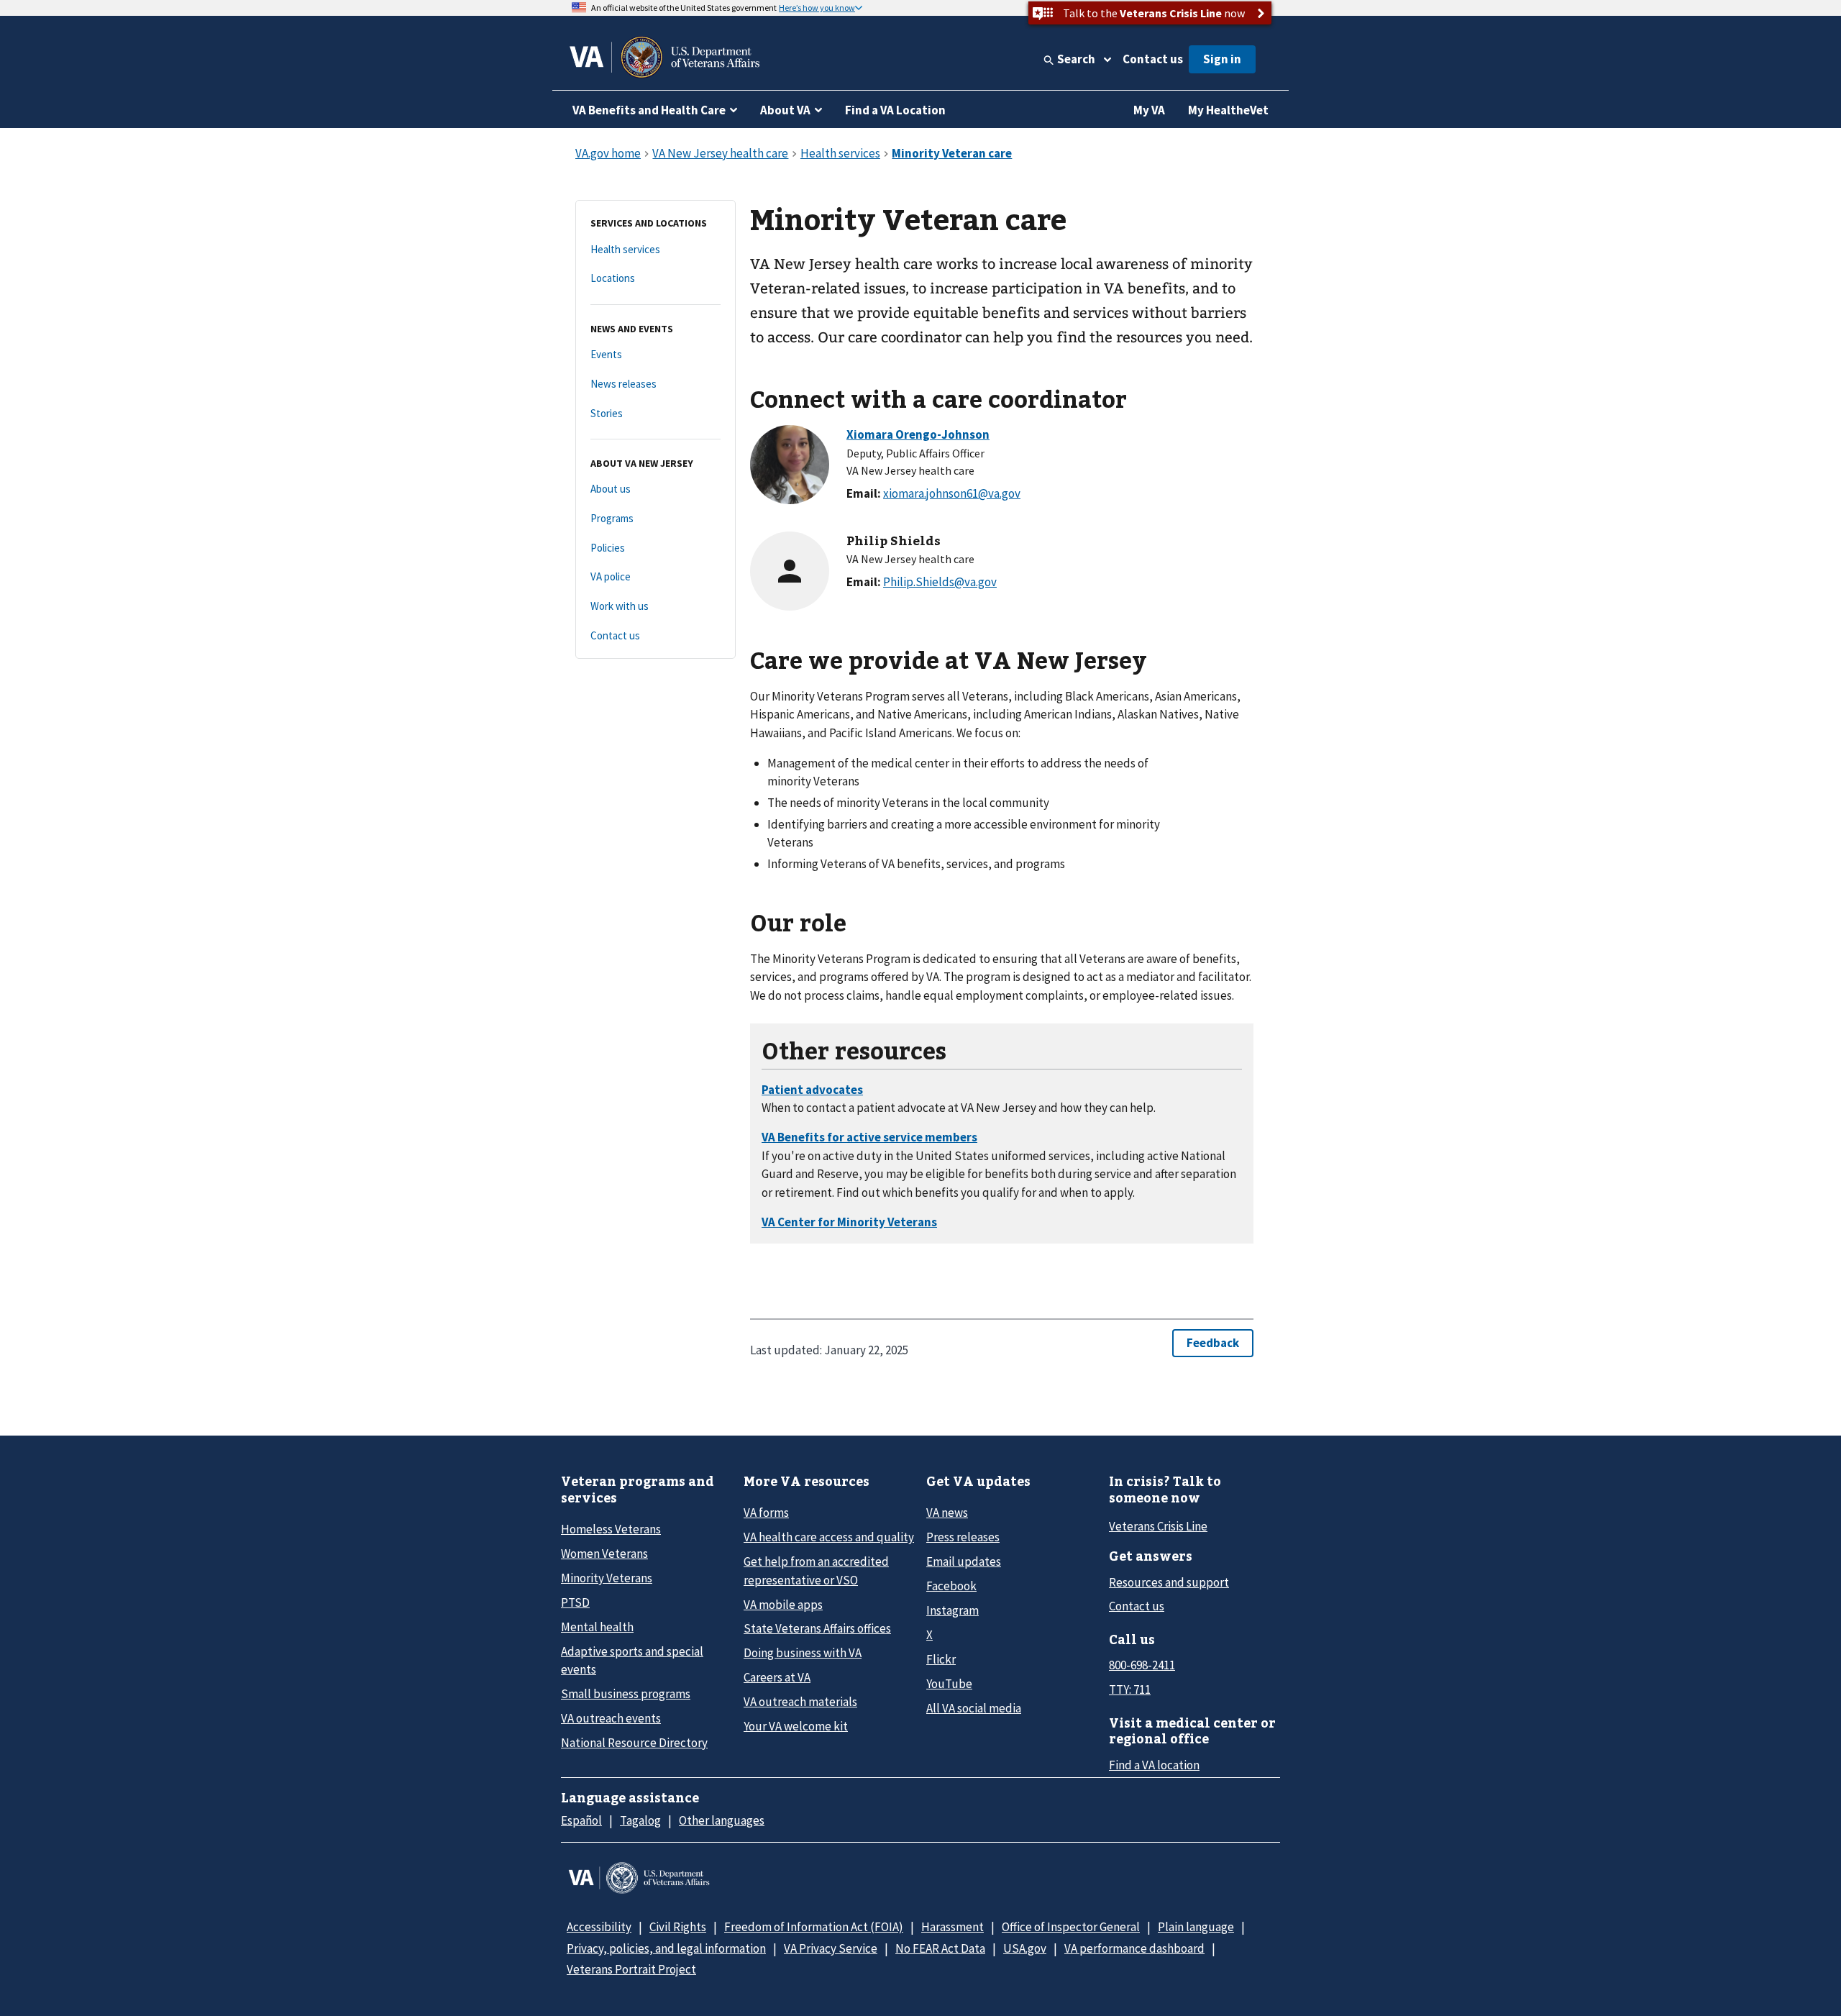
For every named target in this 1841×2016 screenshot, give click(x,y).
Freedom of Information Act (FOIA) (814, 1927)
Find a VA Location (895, 110)
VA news (947, 1513)
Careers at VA (777, 1677)
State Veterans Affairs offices (817, 1628)
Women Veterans (604, 1554)
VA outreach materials (800, 1702)
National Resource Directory (634, 1743)
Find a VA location (1154, 1765)
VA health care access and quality (829, 1537)
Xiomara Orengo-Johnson (918, 434)
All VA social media (974, 1708)
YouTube (949, 1684)
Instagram (953, 1610)
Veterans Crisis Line (1158, 1526)
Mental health (597, 1627)
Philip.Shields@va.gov (940, 582)
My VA (1149, 110)
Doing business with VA (803, 1653)
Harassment (953, 1927)
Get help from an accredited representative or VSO (816, 1570)
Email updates (964, 1561)
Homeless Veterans (611, 1529)
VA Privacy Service (831, 1948)
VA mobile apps (783, 1605)
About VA (785, 110)
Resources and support (1169, 1582)
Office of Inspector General (1071, 1927)
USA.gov (1025, 1948)
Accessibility (599, 1927)
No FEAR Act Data (940, 1948)
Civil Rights (678, 1927)
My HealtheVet (1228, 110)
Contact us (1153, 59)
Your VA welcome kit (796, 1726)
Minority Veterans (607, 1578)
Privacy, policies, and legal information (666, 1948)
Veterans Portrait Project (631, 1969)
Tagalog (640, 1820)
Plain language (1196, 1927)
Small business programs (626, 1694)
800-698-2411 (1142, 1665)
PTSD (575, 1602)
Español (581, 1820)
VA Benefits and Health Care (649, 110)
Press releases (963, 1537)
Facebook (951, 1586)
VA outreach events (611, 1718)
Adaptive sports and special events (632, 1660)
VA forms (766, 1513)
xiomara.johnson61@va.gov (952, 493)
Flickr (941, 1659)
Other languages (722, 1820)
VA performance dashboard (1134, 1948)
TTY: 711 (1130, 1689)
